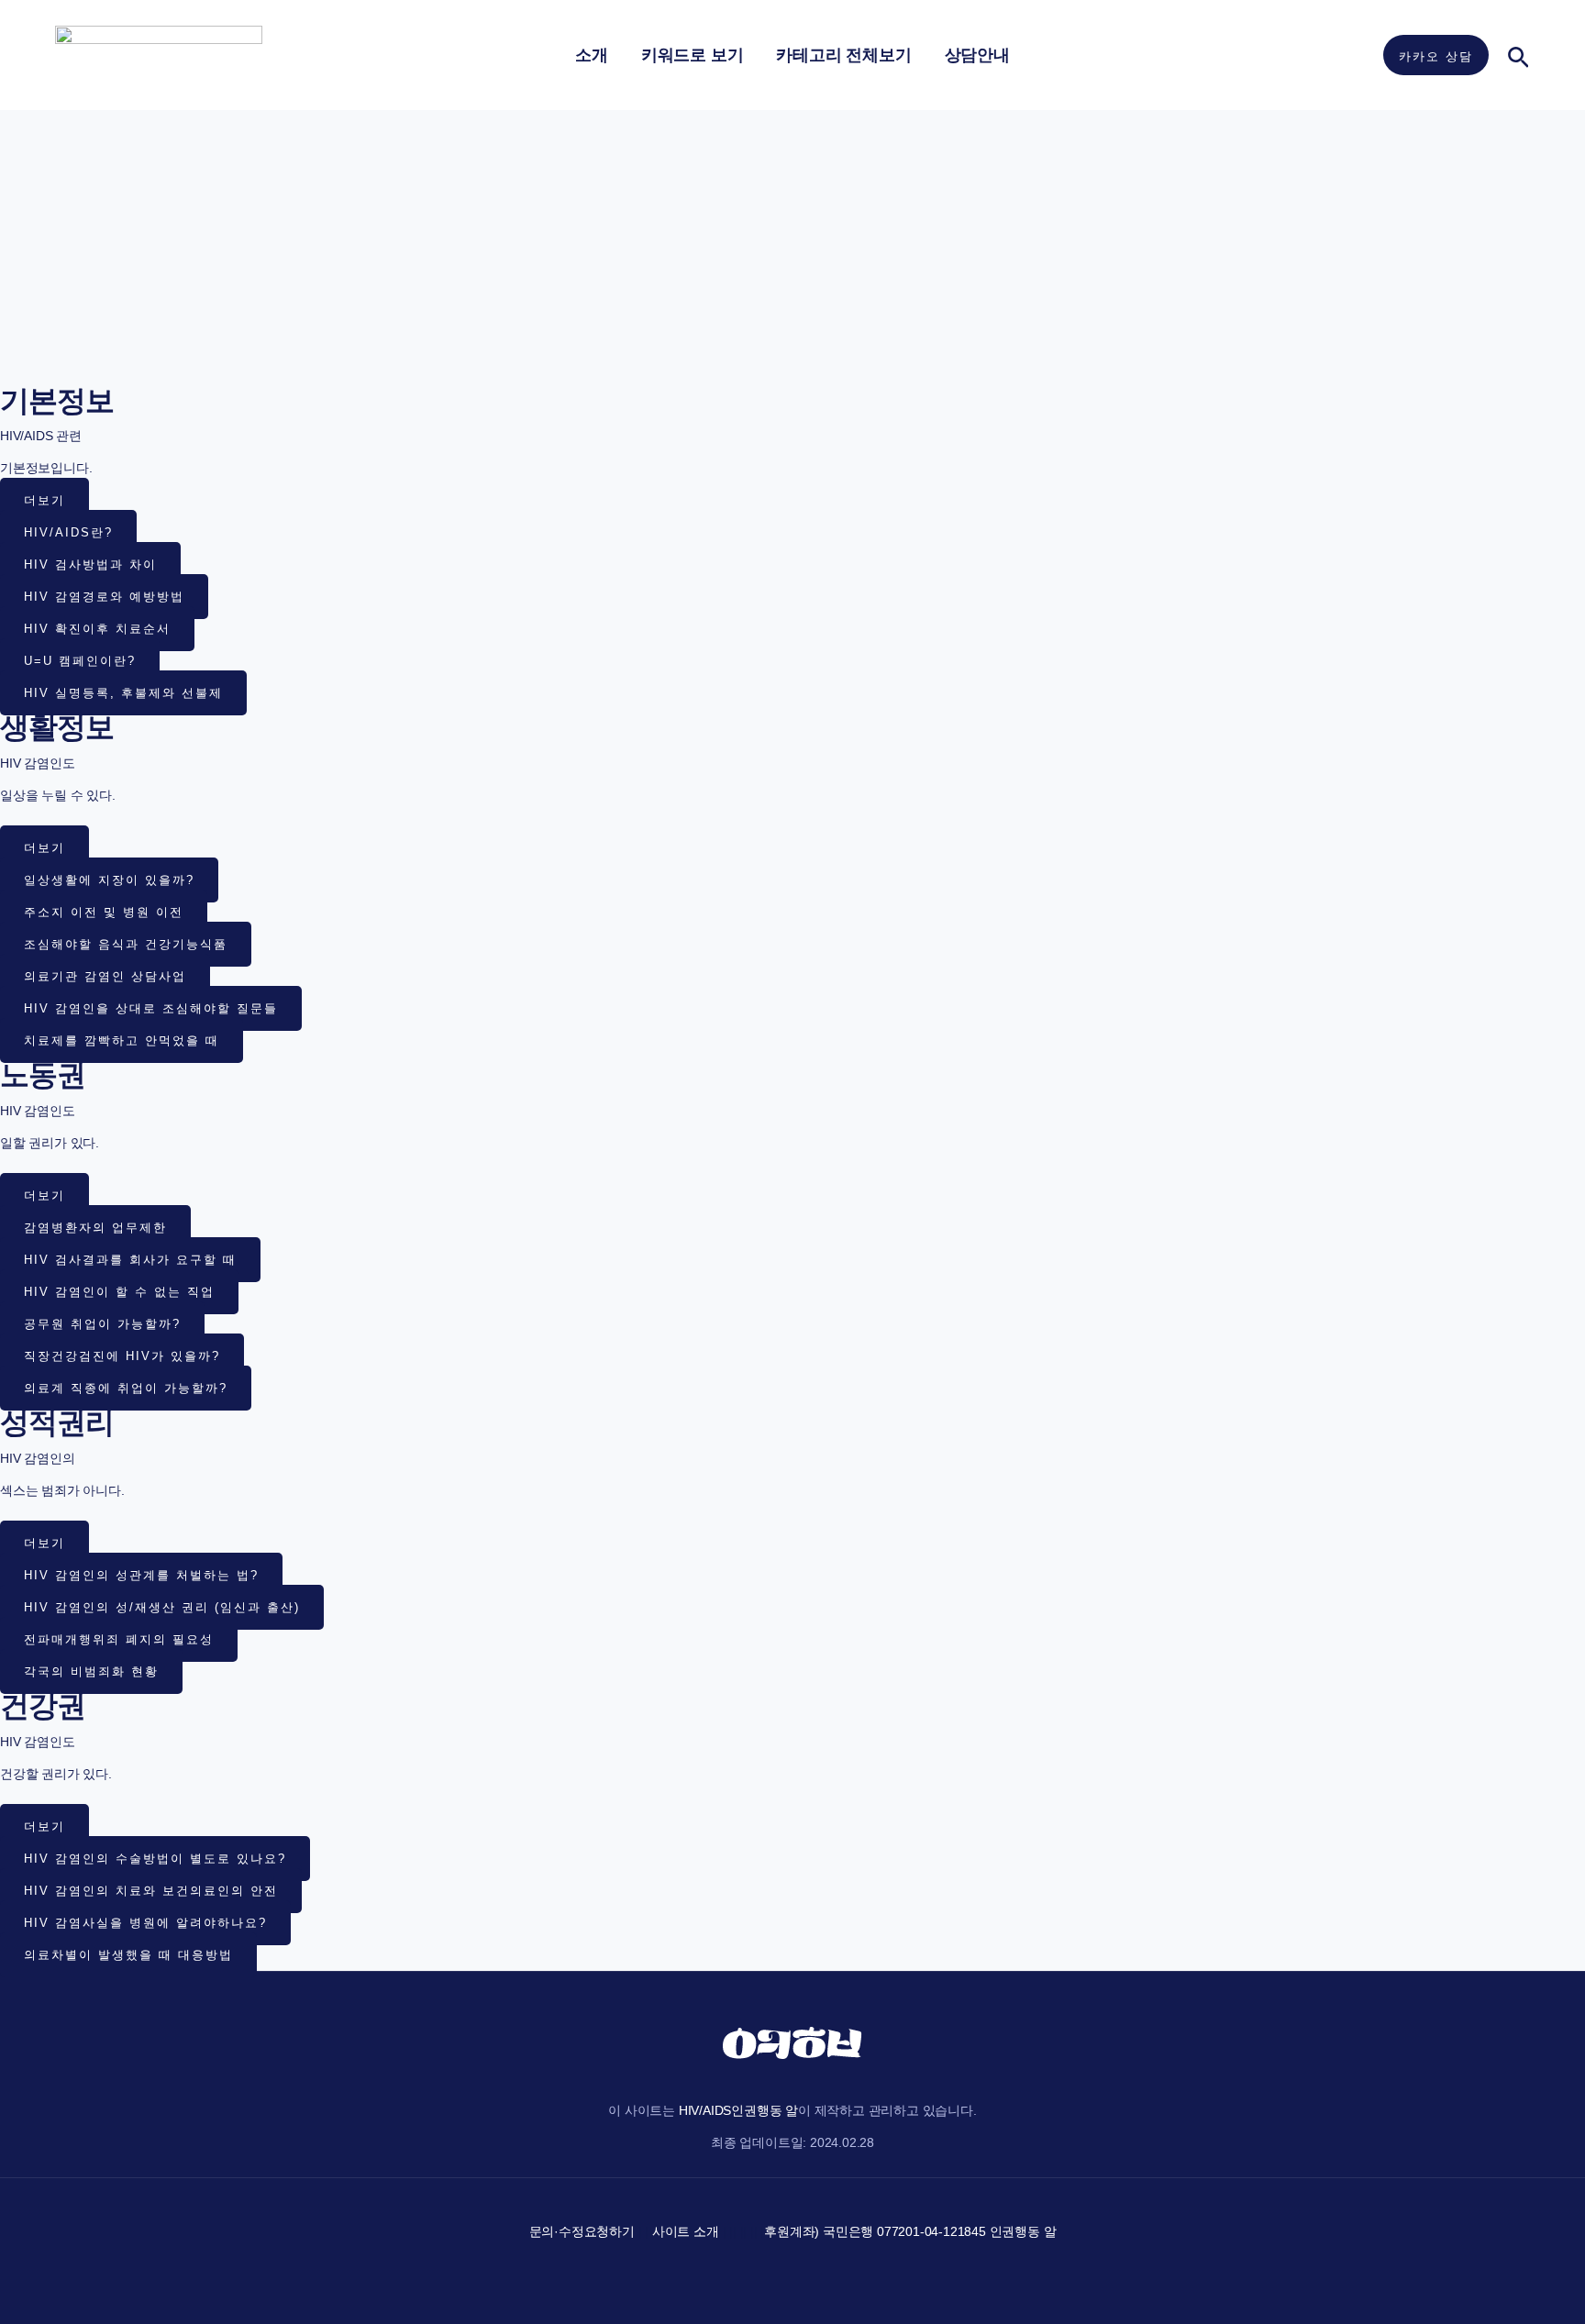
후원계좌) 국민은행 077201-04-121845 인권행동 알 (910, 2231)
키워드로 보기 (693, 55)
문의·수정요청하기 (582, 2231)
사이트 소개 (686, 2231)
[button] (1436, 55)
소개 (592, 55)
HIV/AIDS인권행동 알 (738, 2110)
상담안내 (977, 55)
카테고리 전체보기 (843, 55)
